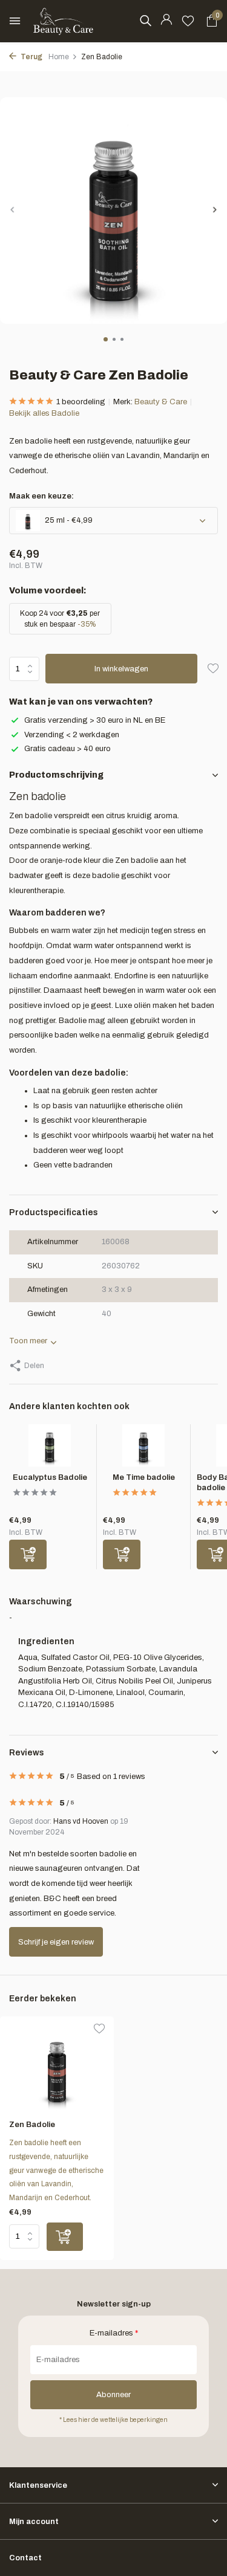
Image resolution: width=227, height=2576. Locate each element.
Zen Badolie (32, 2125)
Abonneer (113, 2395)
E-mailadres (114, 2333)
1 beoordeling (81, 402)
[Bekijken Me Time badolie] (143, 1448)
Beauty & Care (161, 402)
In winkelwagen (121, 669)
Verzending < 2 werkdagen (72, 735)
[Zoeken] (145, 21)
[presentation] (12, 209)
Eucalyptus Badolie (50, 1477)
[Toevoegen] (28, 1554)
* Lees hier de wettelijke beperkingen (113, 2420)
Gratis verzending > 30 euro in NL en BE (95, 720)
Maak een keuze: (41, 496)
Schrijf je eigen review (56, 1942)
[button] (106, 339)
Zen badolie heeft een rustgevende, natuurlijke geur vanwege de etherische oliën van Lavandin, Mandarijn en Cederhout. (56, 2170)
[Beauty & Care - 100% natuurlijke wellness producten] (64, 21)
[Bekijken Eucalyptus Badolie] (50, 1448)
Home (59, 57)
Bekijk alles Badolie (44, 413)
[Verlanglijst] (188, 21)
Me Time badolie (144, 1477)
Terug (31, 57)
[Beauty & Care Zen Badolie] (57, 2068)
